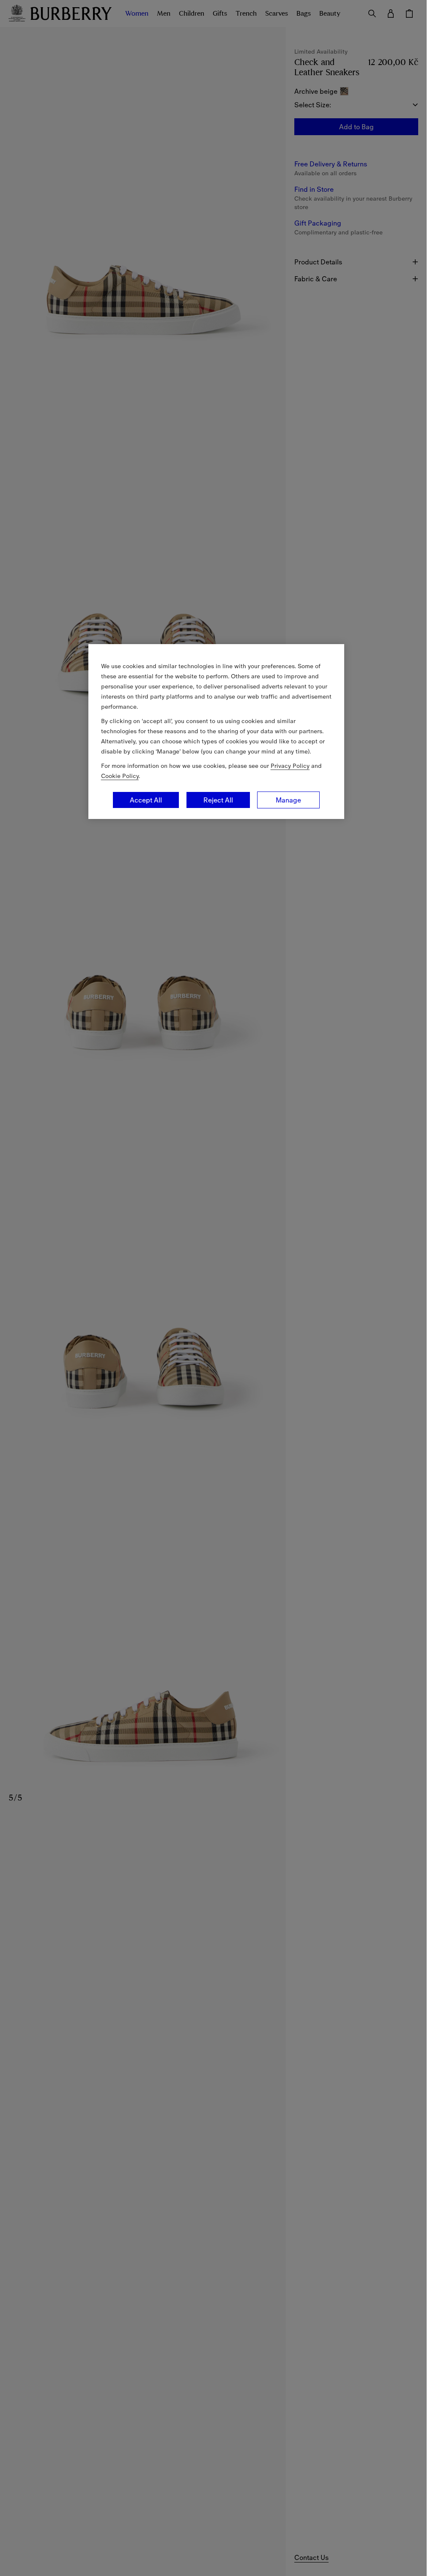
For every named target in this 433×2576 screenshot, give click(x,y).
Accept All (146, 800)
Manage (288, 800)
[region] (216, 732)
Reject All (218, 800)
